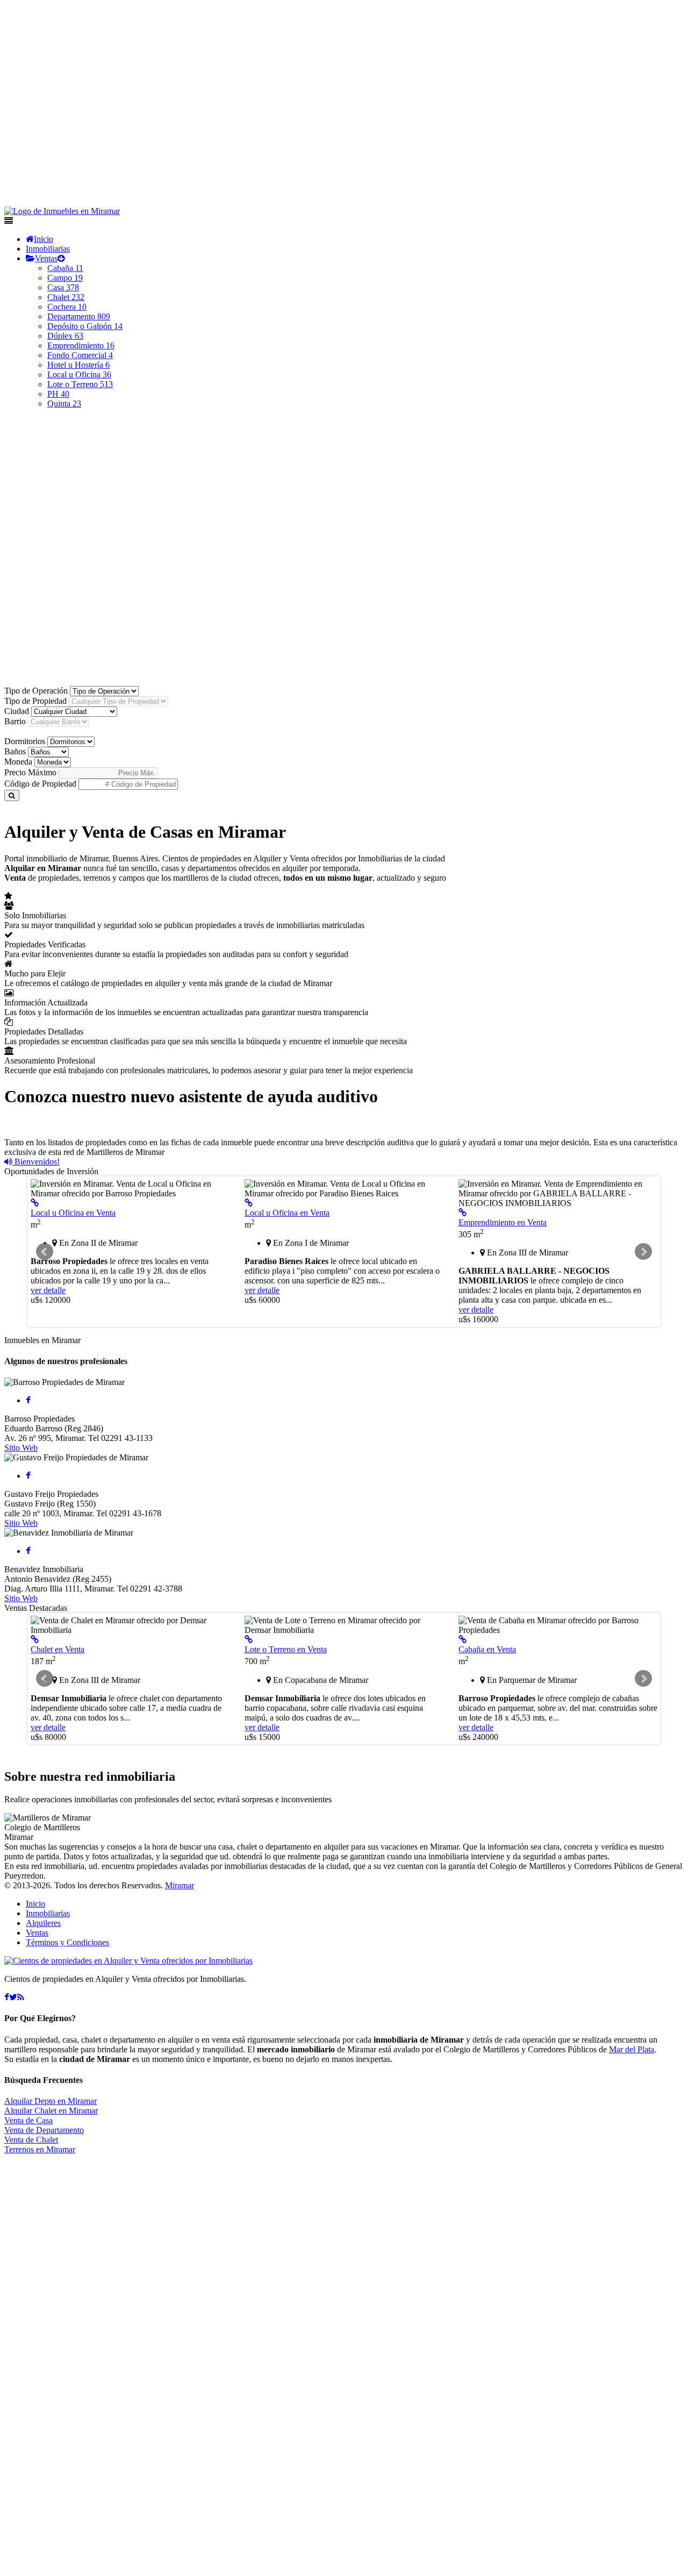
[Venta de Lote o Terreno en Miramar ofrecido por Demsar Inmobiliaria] (249, 1640)
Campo (65, 278)
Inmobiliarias (48, 249)
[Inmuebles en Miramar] (128, 1961)
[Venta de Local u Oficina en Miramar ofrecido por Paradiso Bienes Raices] (249, 1203)
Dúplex (65, 336)
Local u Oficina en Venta (73, 1213)
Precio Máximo (30, 772)
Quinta (64, 404)
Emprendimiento (81, 345)
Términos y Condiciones (67, 1942)
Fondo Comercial (80, 355)
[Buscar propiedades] (12, 795)
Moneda (18, 762)
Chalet (66, 297)
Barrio (15, 721)
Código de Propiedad (40, 784)
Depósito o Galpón (85, 326)
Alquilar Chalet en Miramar (51, 2111)
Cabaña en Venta (487, 1649)
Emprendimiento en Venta (503, 1222)
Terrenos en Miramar (40, 2149)
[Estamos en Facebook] (7, 1997)
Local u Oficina (79, 374)
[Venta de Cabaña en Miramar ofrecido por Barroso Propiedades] (463, 1640)
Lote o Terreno (80, 384)
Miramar (180, 1885)
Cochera (67, 307)
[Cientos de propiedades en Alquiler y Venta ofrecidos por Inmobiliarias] (62, 211)
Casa (63, 287)
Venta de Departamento (44, 2130)
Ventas (46, 258)
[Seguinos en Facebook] (28, 1400)
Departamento (79, 316)
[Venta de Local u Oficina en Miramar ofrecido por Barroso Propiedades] (35, 1203)
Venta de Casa (28, 2120)
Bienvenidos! (36, 1162)
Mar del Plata (632, 2049)
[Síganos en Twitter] (13, 1997)
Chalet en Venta (58, 1649)
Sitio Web (21, 1448)
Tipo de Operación (36, 691)
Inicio (44, 239)
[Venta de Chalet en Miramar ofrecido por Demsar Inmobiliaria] (35, 1640)
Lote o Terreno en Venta (286, 1649)
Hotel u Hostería (78, 365)
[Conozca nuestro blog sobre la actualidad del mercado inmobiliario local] (21, 1997)
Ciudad (17, 711)
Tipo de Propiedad (35, 701)
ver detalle (48, 1290)
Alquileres (43, 1923)
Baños (15, 751)
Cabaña (65, 268)
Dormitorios (25, 741)
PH (58, 394)
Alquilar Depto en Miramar (51, 2101)
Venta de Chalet (31, 2140)
